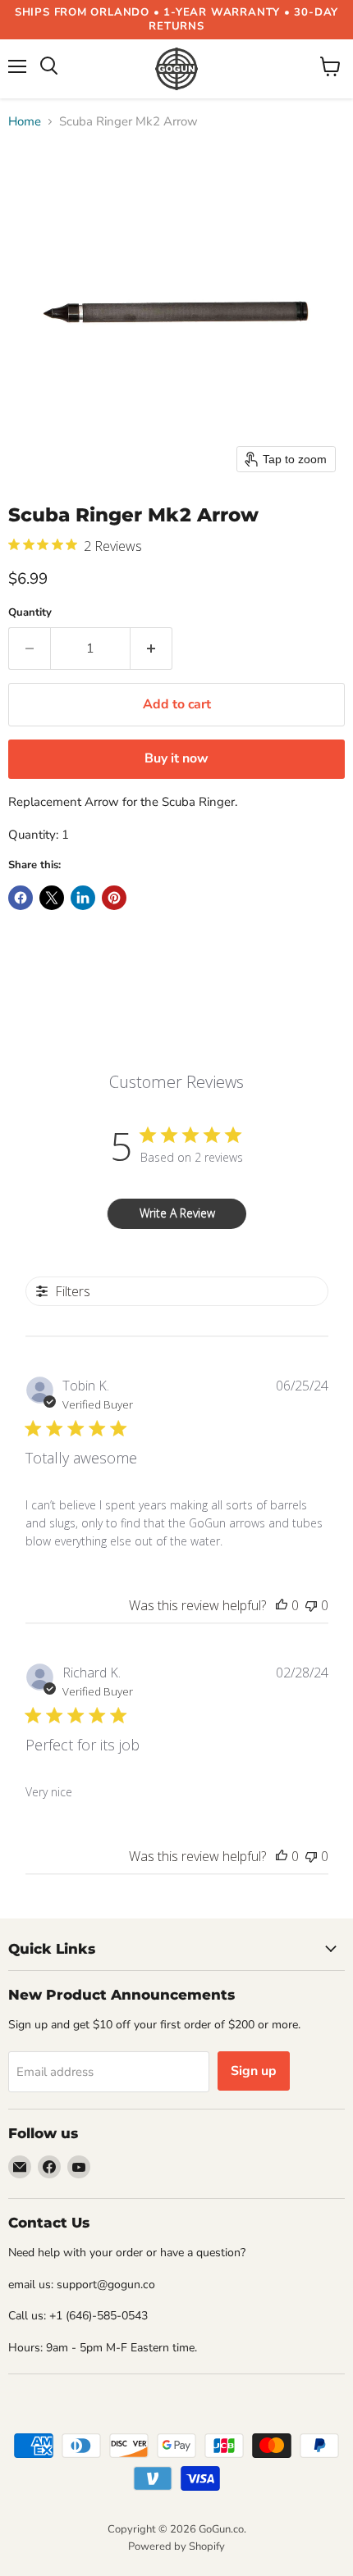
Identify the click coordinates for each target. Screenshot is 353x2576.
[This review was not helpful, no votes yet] (311, 1605)
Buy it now (176, 758)
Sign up (254, 2071)
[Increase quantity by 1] (151, 649)
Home (25, 122)
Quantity (30, 613)
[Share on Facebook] (21, 898)
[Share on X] (52, 898)
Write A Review (177, 1213)
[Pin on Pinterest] (114, 898)
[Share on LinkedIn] (83, 898)
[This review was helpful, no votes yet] (282, 1605)
